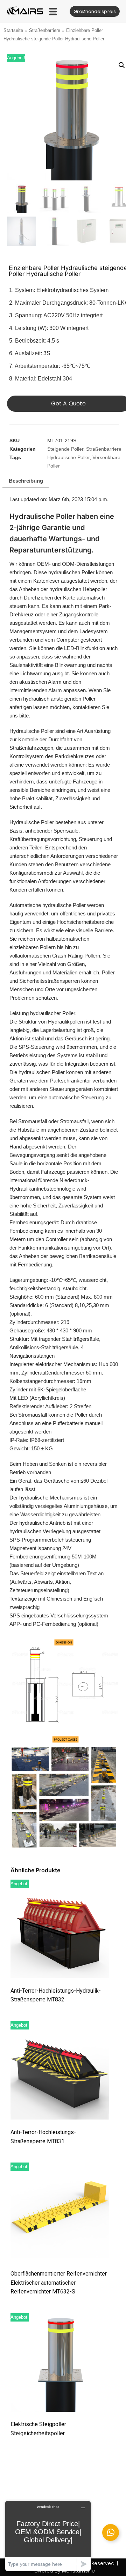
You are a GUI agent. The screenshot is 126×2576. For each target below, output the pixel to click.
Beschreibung (26, 481)
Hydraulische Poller (68, 458)
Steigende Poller (65, 449)
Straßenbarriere (45, 30)
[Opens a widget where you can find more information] (48, 2536)
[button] (53, 11)
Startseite (13, 30)
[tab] (26, 481)
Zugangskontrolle (79, 614)
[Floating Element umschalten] (111, 2532)
